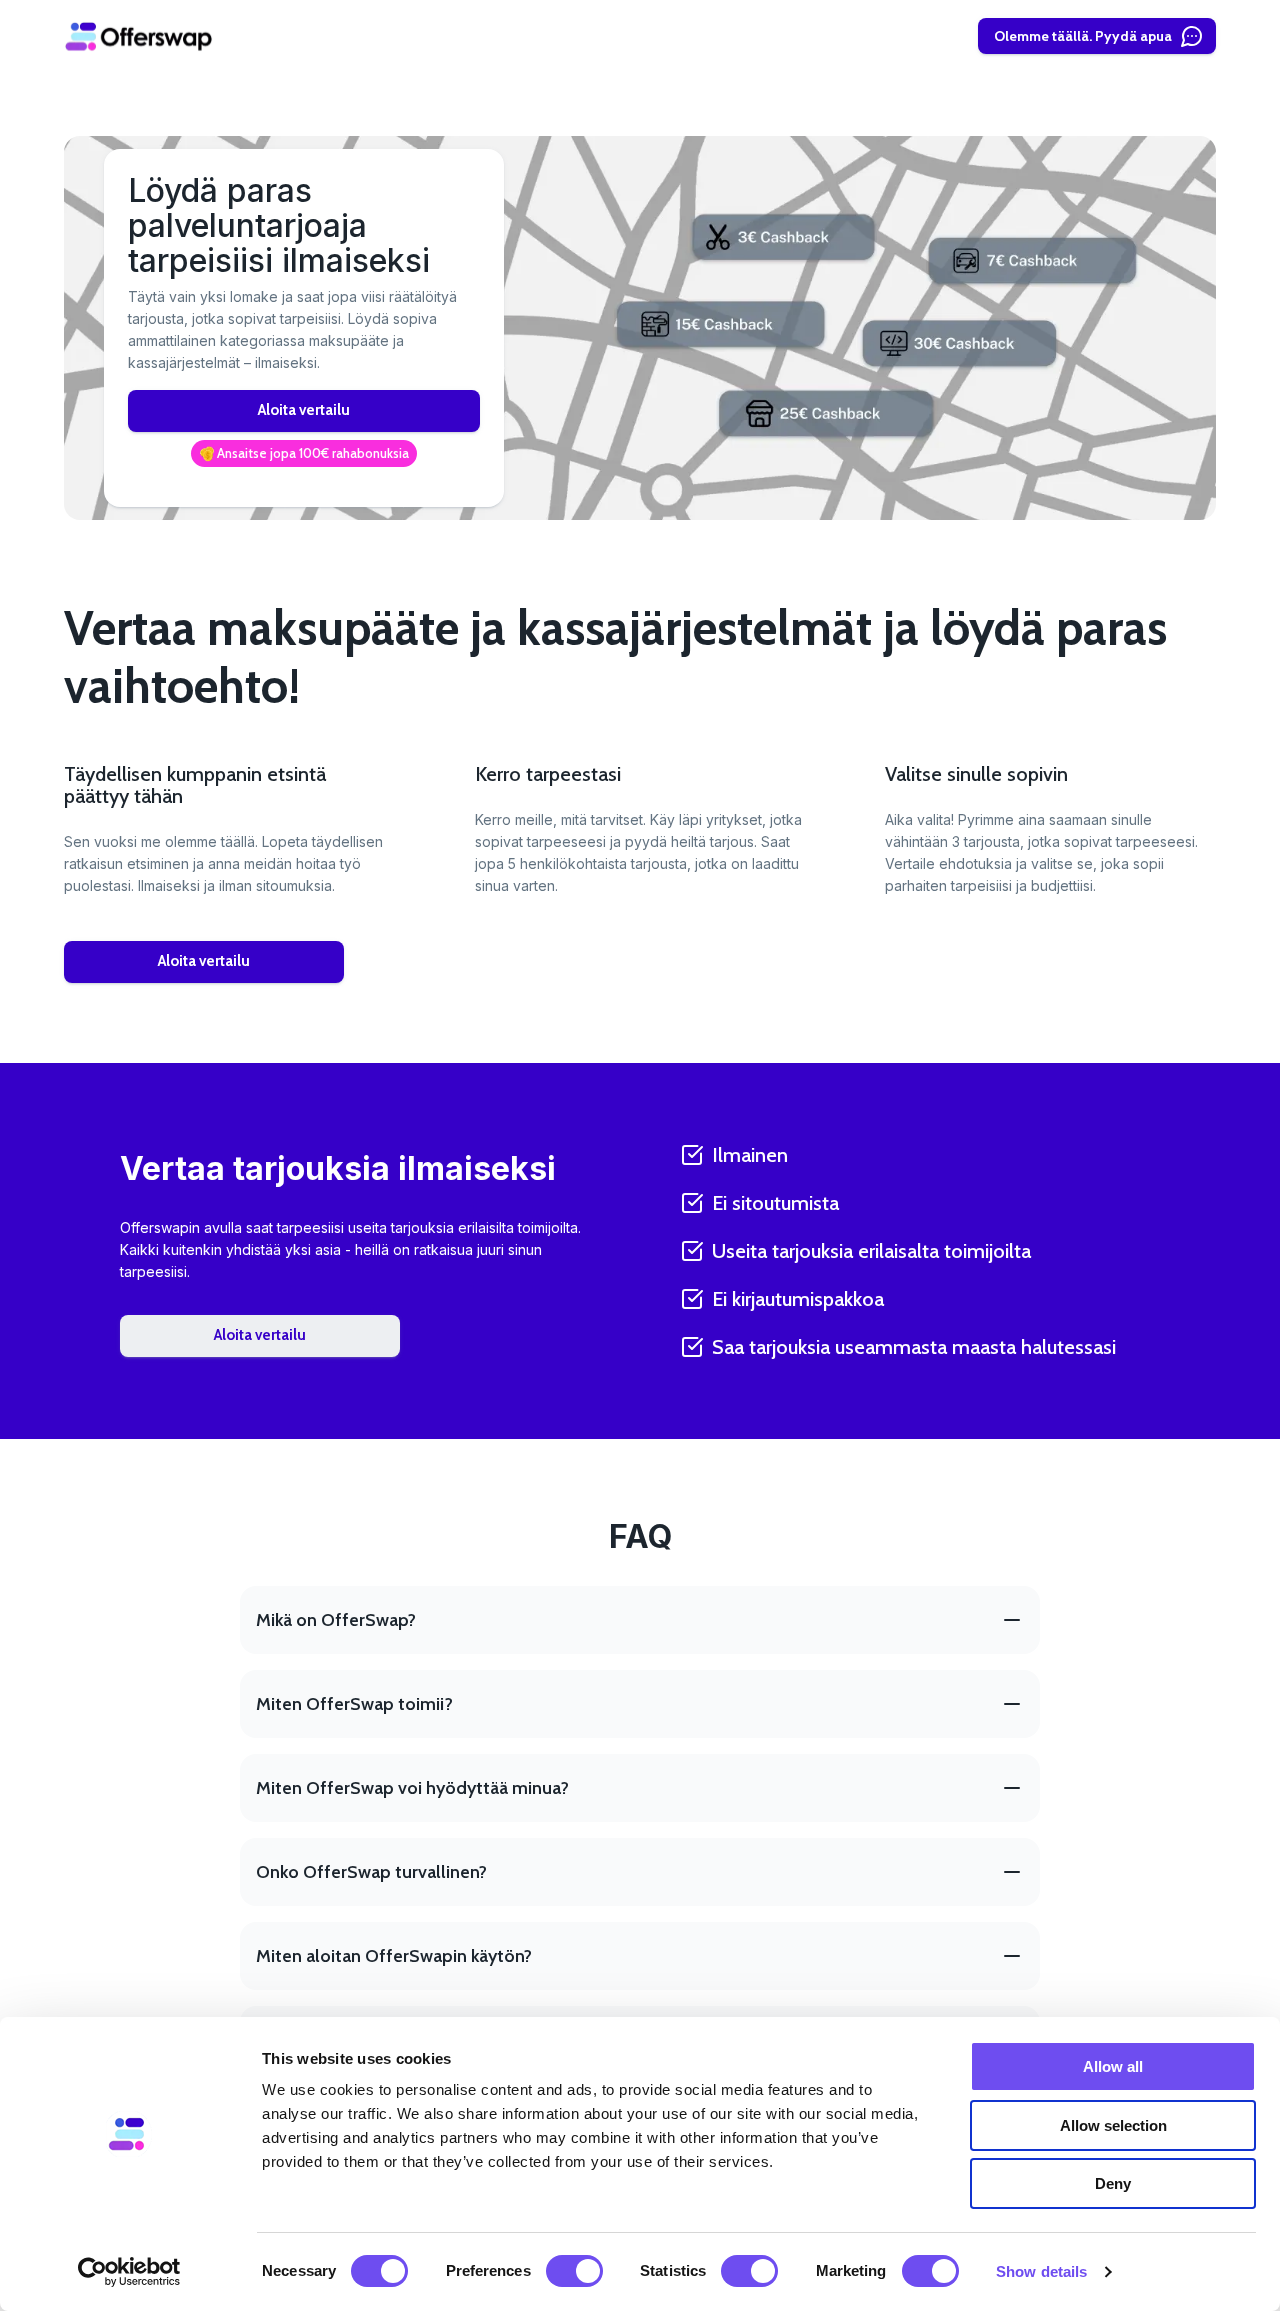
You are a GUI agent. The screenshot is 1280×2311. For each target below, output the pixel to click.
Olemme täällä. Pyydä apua (1083, 36)
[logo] (139, 36)
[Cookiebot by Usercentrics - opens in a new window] (129, 2272)
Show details (1041, 2271)
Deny (1113, 2183)
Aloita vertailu (304, 410)
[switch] (574, 2271)
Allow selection (1113, 2125)
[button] (304, 454)
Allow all (1113, 2066)
